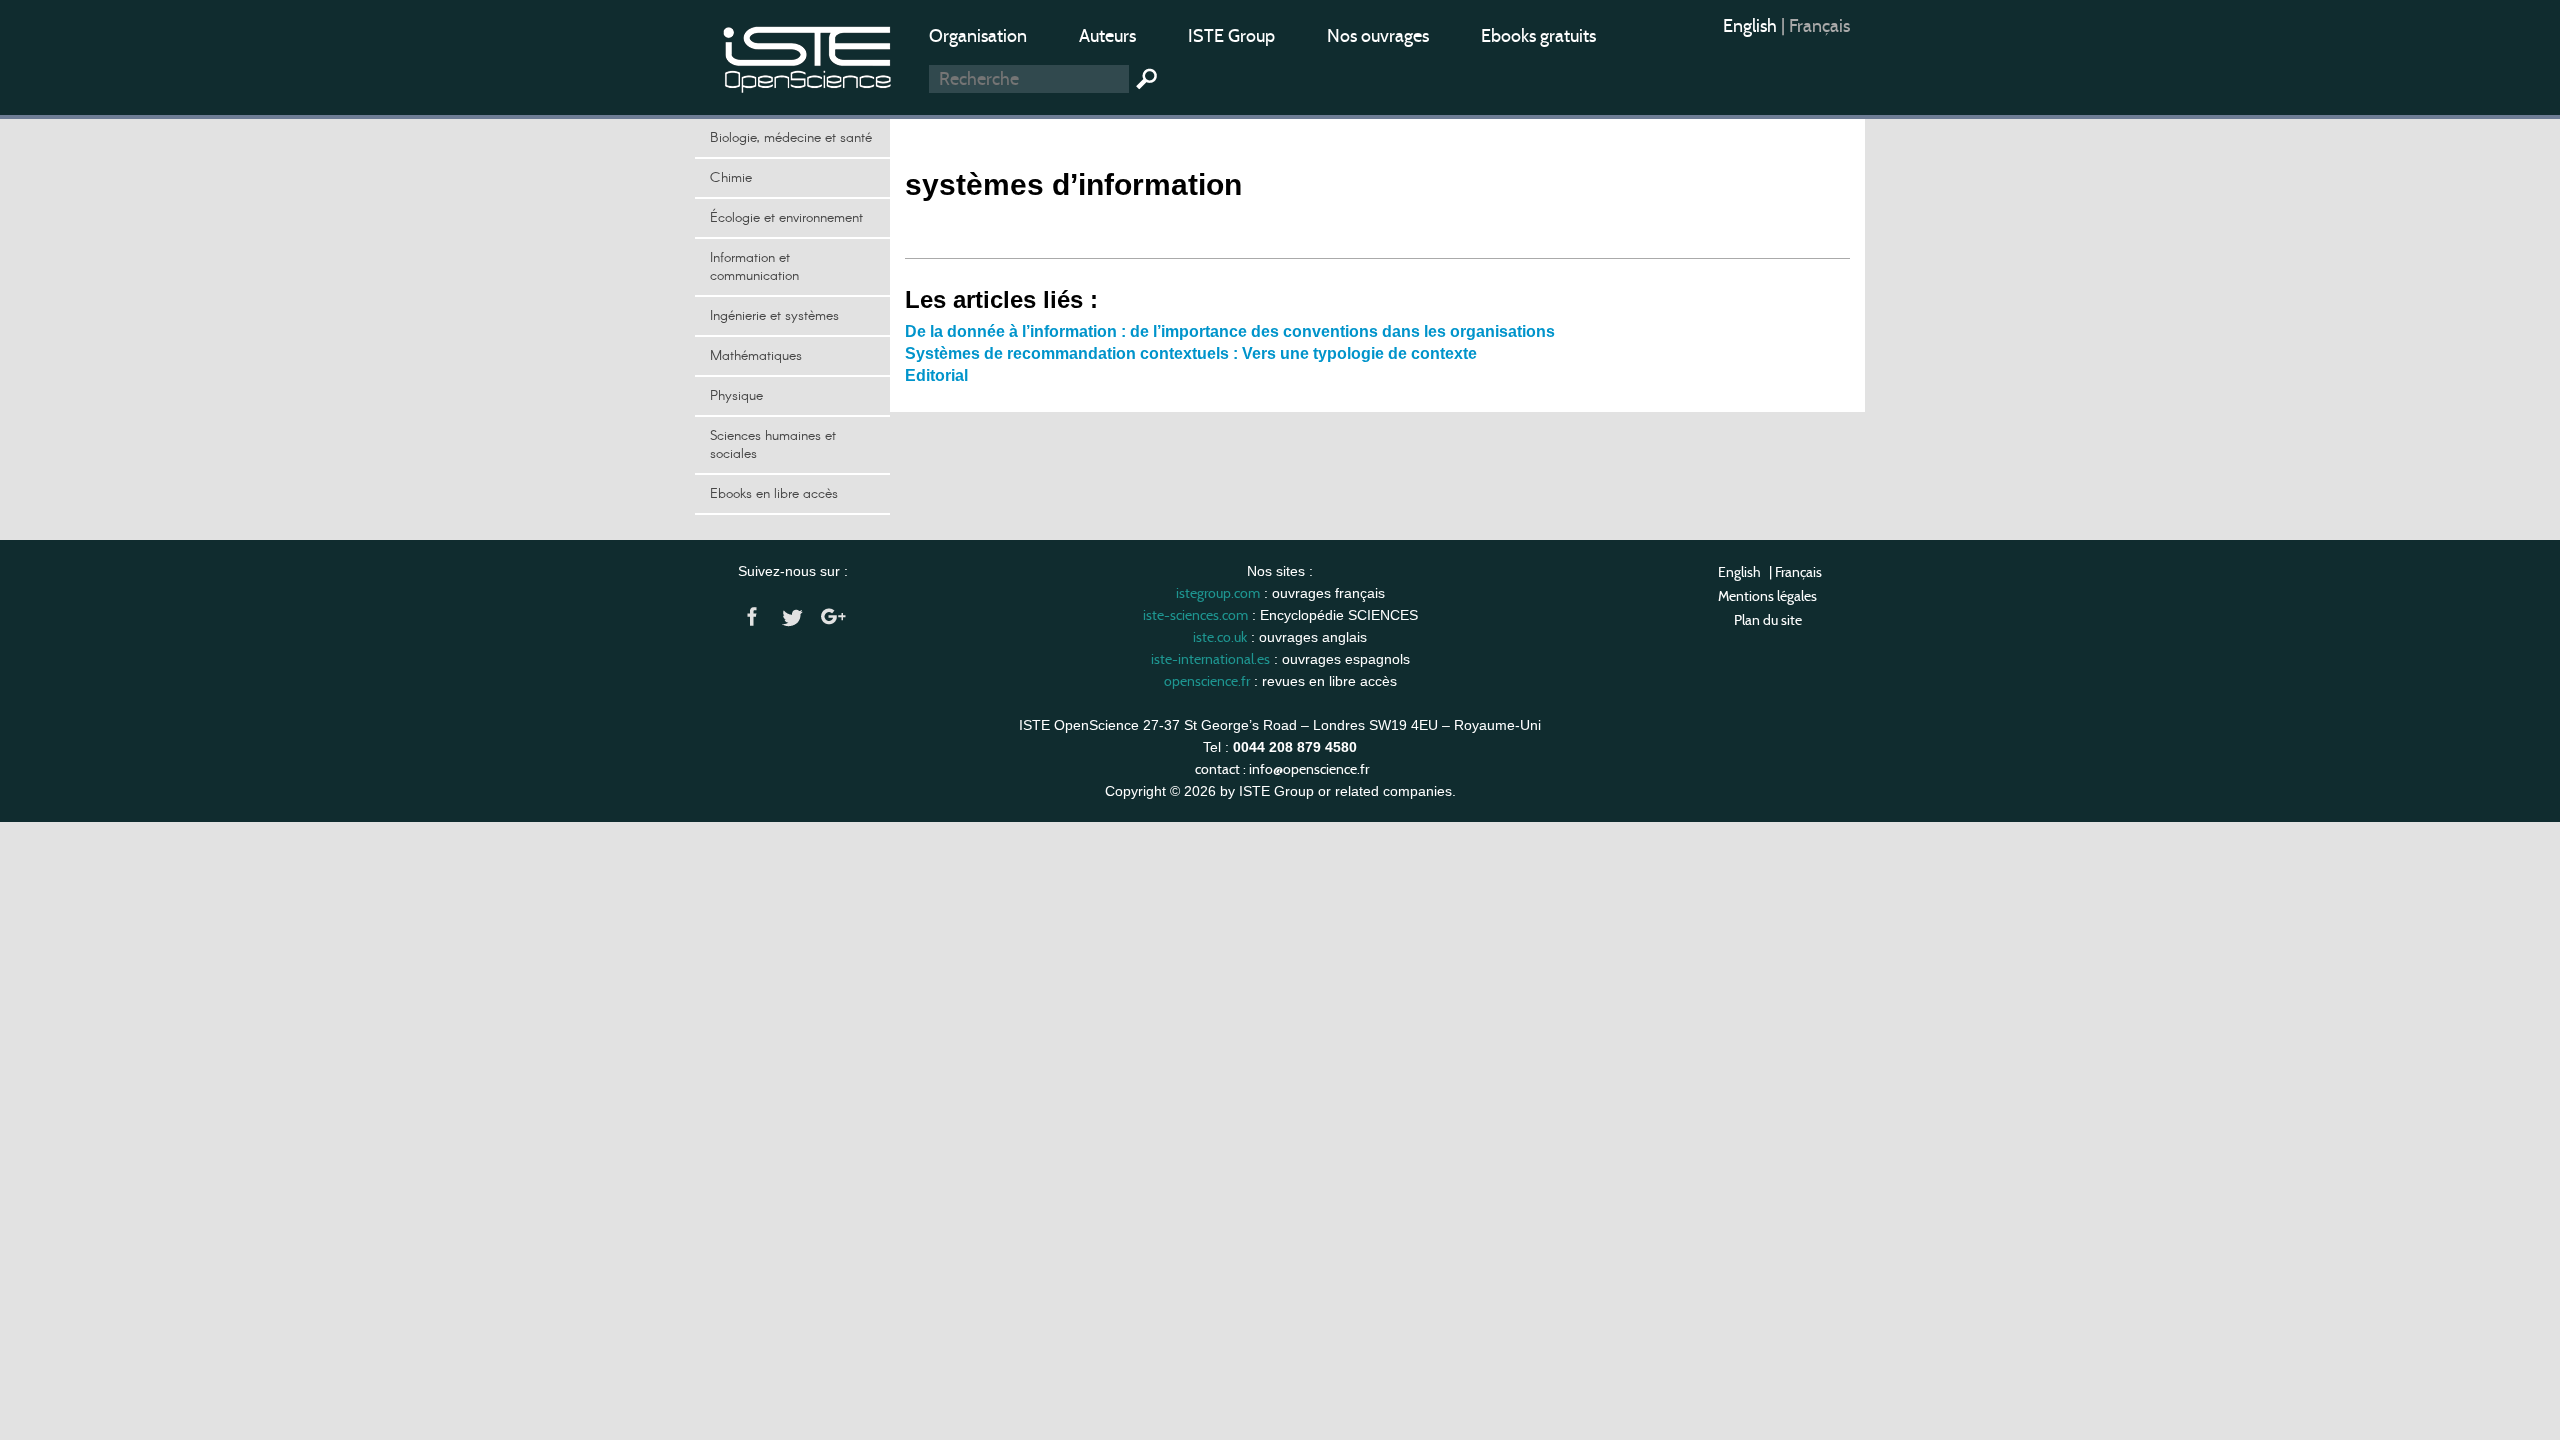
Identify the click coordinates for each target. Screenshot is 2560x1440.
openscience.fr (1207, 681)
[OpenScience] (808, 55)
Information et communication (754, 267)
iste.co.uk (1220, 637)
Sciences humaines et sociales (773, 445)
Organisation (978, 36)
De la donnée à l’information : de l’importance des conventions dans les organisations (1230, 331)
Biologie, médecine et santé (791, 138)
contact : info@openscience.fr (1282, 769)
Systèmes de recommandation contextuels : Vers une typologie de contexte (1191, 353)
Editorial (936, 375)
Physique (736, 396)
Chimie (731, 178)
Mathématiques (756, 356)
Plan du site (1768, 620)
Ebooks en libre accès (774, 494)
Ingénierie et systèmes (774, 316)
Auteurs (1107, 36)
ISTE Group (1231, 36)
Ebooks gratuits (1538, 36)
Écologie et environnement (786, 218)
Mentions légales (1767, 596)
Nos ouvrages (1378, 36)
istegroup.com (1218, 593)
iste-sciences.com (1195, 615)
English (1752, 26)
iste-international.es (1210, 659)
